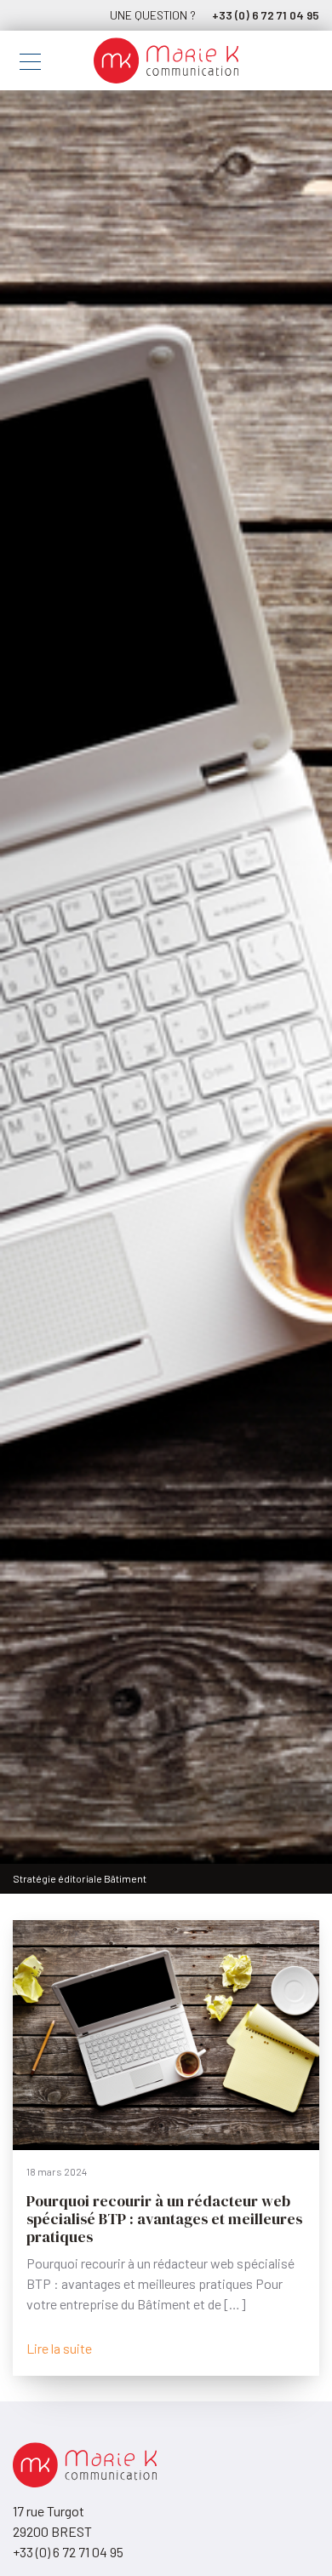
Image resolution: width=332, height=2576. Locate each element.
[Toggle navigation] (30, 64)
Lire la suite (59, 2348)
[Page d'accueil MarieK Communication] (166, 60)
